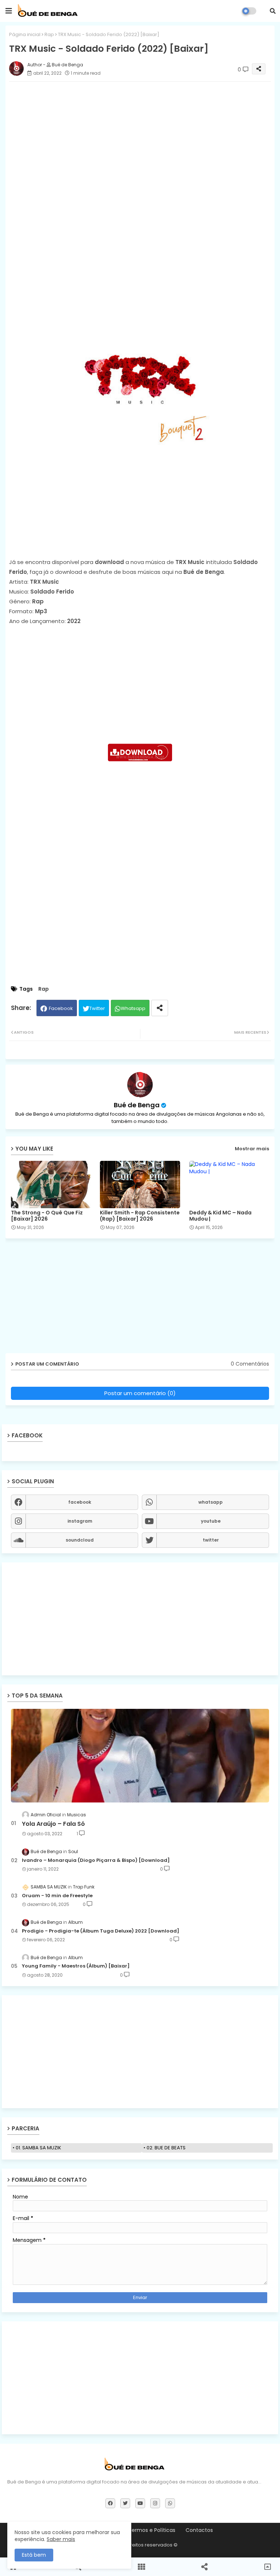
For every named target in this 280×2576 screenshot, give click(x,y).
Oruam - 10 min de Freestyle (57, 1896)
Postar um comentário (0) (140, 1393)
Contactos (199, 2530)
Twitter (97, 1008)
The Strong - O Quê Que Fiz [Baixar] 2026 (47, 1216)
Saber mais (61, 2539)
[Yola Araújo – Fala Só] (140, 1756)
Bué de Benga (137, 1105)
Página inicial (25, 34)
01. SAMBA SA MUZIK (38, 2148)
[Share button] (160, 1008)
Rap (49, 34)
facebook (80, 1502)
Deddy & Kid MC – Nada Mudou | (220, 1216)
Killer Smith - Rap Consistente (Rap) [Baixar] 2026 (140, 1216)
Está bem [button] (34, 2555)
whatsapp (211, 1502)
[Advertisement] (140, 246)
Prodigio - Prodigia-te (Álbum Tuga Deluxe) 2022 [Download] (101, 1931)
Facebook (61, 1008)
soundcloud (80, 1540)
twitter (211, 1540)
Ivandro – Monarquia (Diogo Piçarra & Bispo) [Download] (96, 1860)
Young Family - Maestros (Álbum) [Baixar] (76, 1966)
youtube (211, 1521)
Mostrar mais (252, 1149)
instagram (80, 1521)
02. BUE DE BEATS (166, 2148)
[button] (273, 11)
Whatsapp (133, 1008)
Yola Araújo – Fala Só (53, 1824)
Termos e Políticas (152, 2530)
